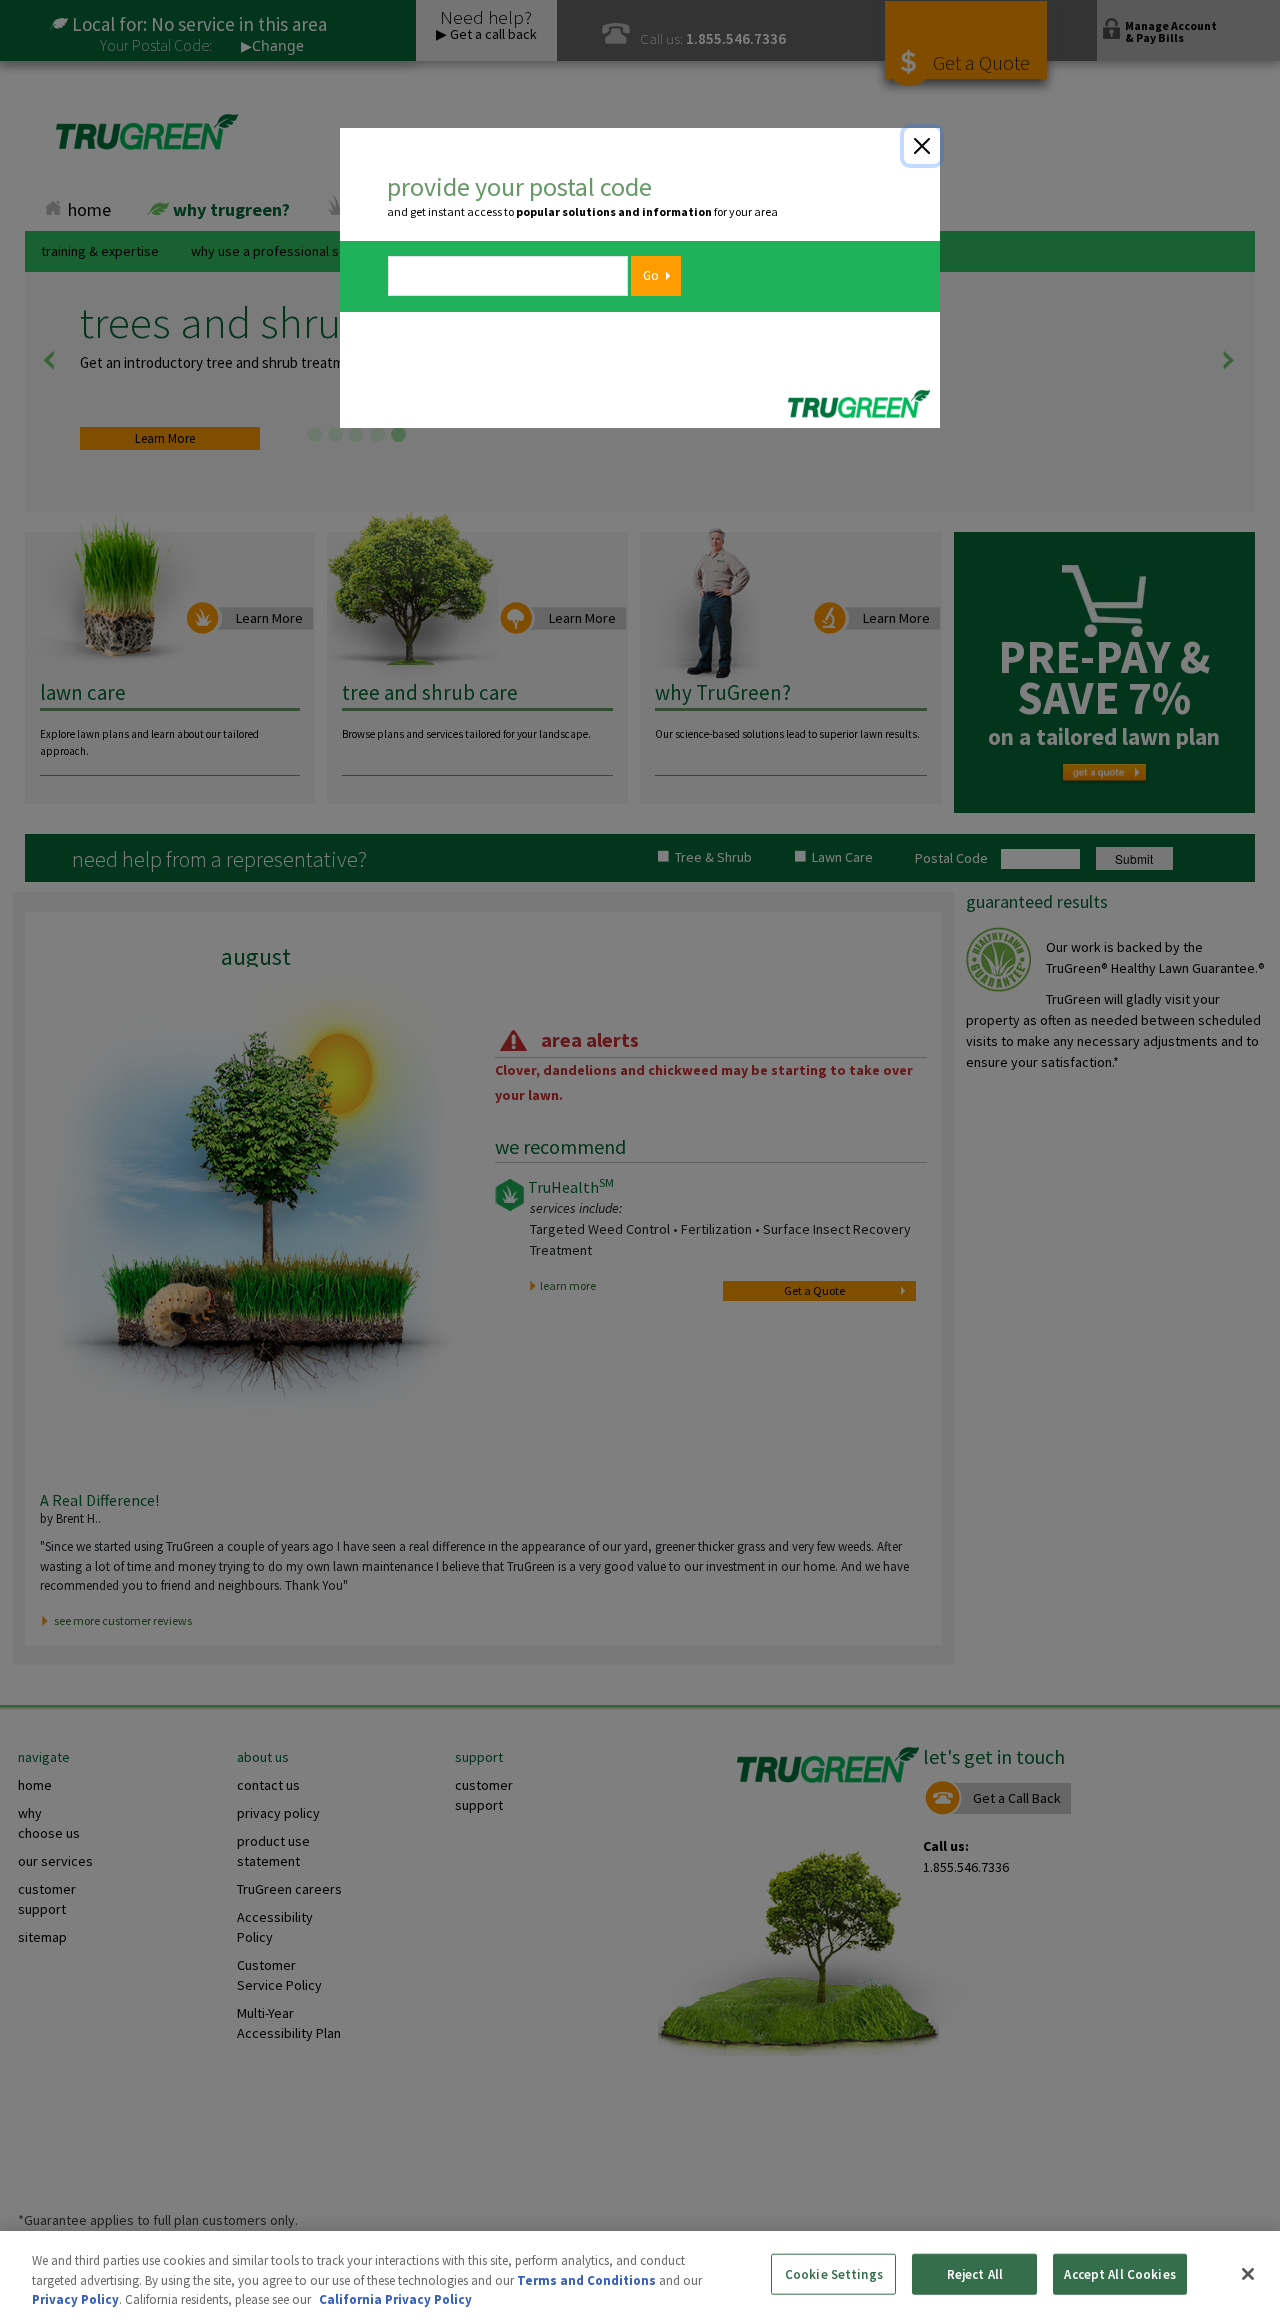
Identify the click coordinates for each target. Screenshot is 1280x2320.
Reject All (975, 2273)
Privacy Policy (75, 2299)
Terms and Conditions (586, 2280)
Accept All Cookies (1119, 2273)
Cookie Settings (834, 2273)
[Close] (922, 146)
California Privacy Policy (395, 2299)
